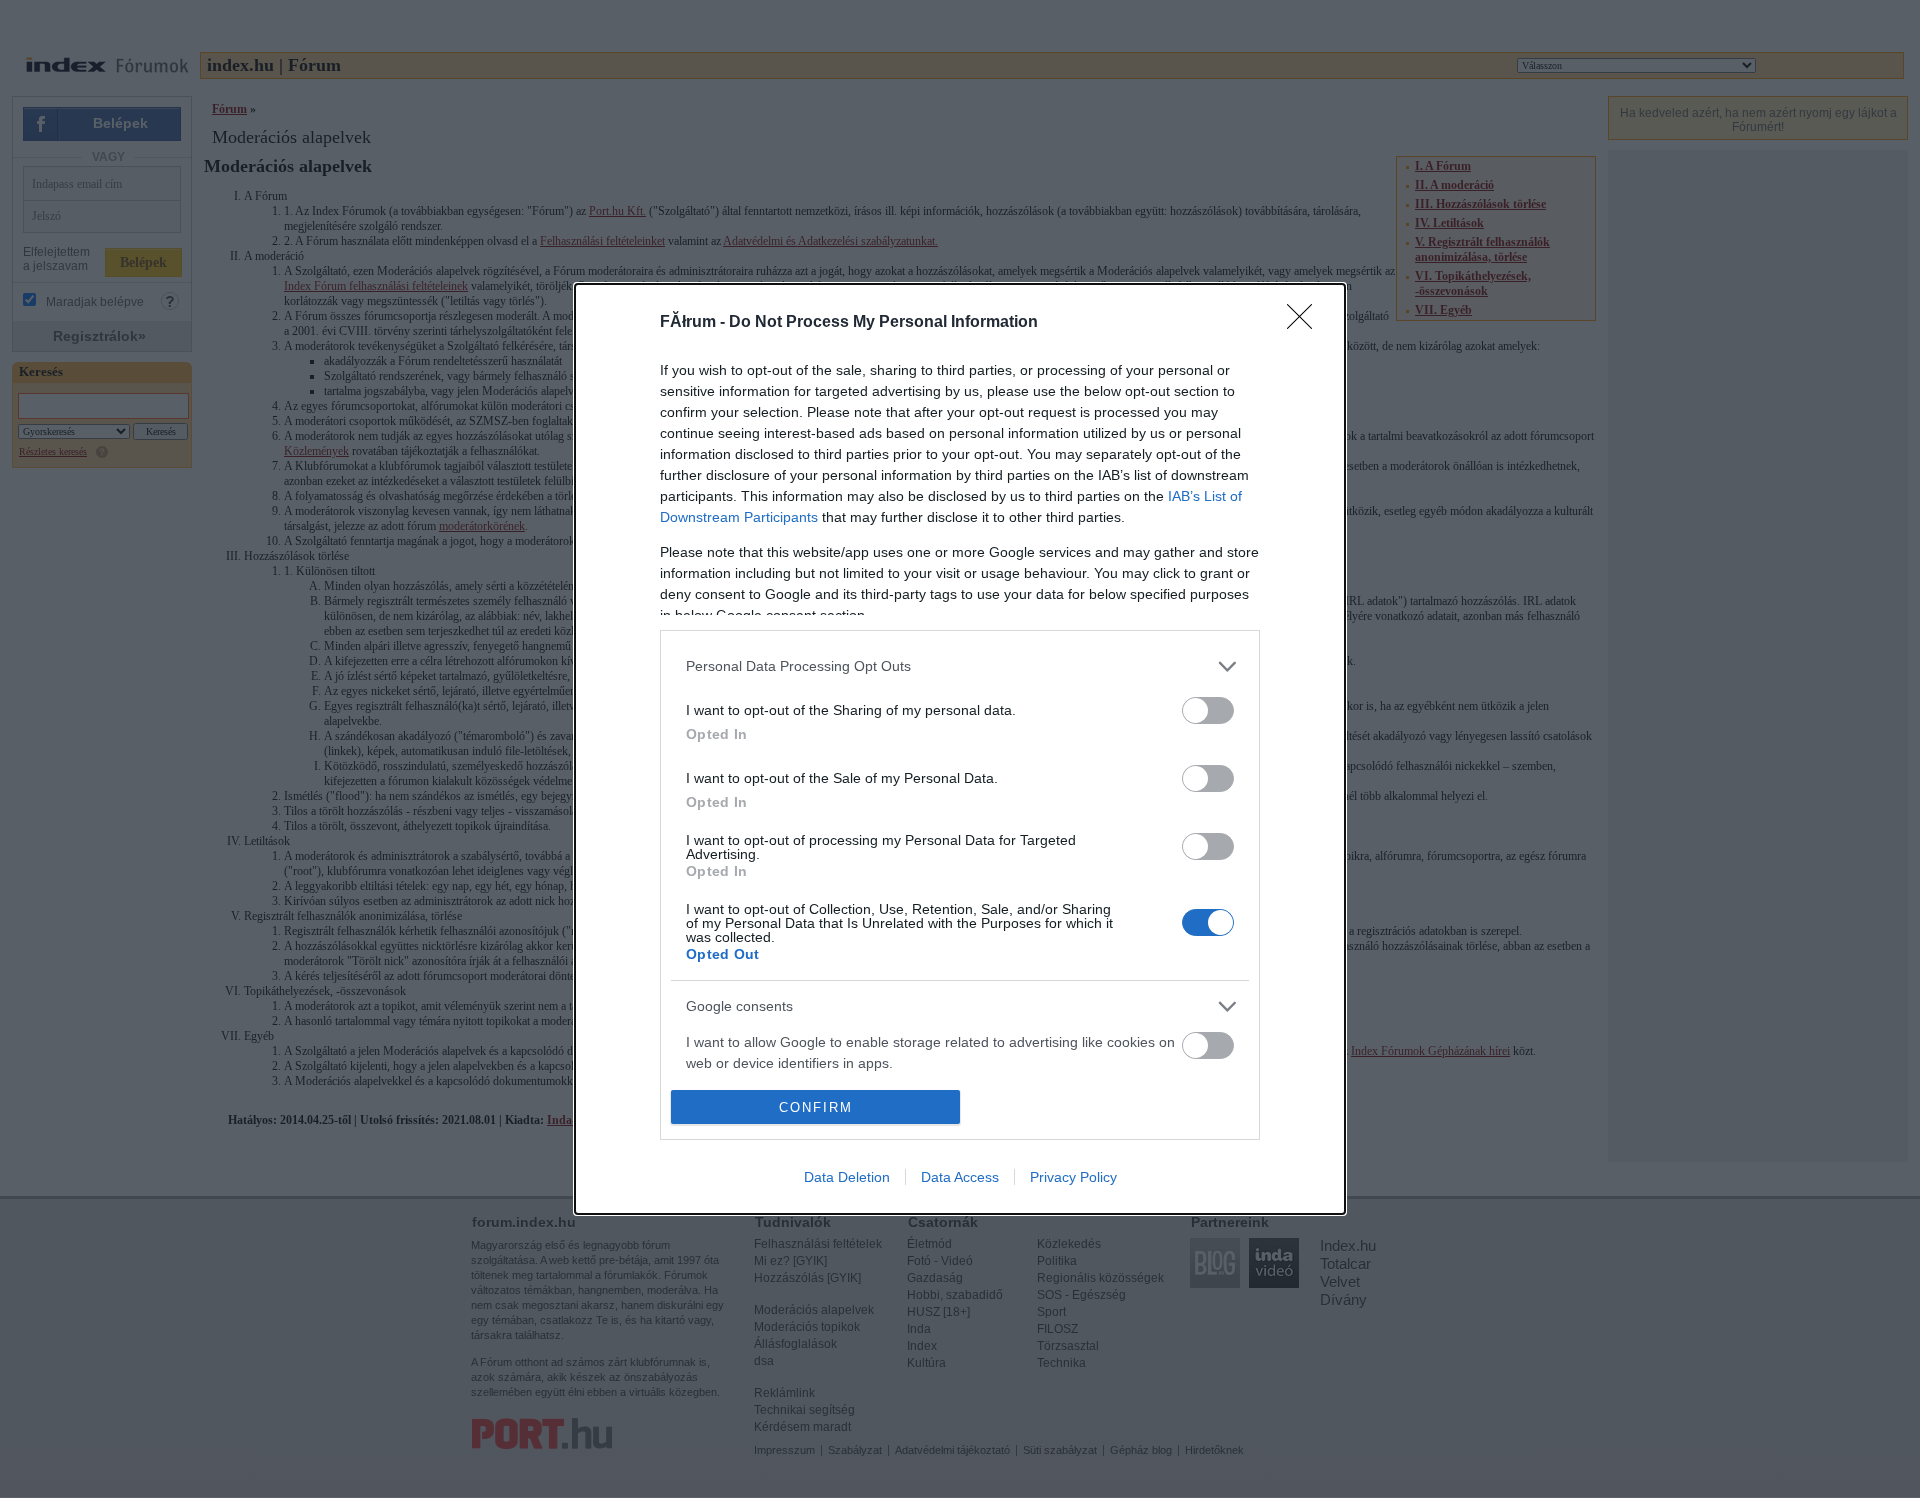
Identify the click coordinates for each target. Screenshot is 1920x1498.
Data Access (960, 1177)
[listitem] (960, 666)
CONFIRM (816, 1107)
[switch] (1208, 710)
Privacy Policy (1073, 1177)
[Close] (1306, 323)
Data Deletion (847, 1177)
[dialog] (960, 749)
